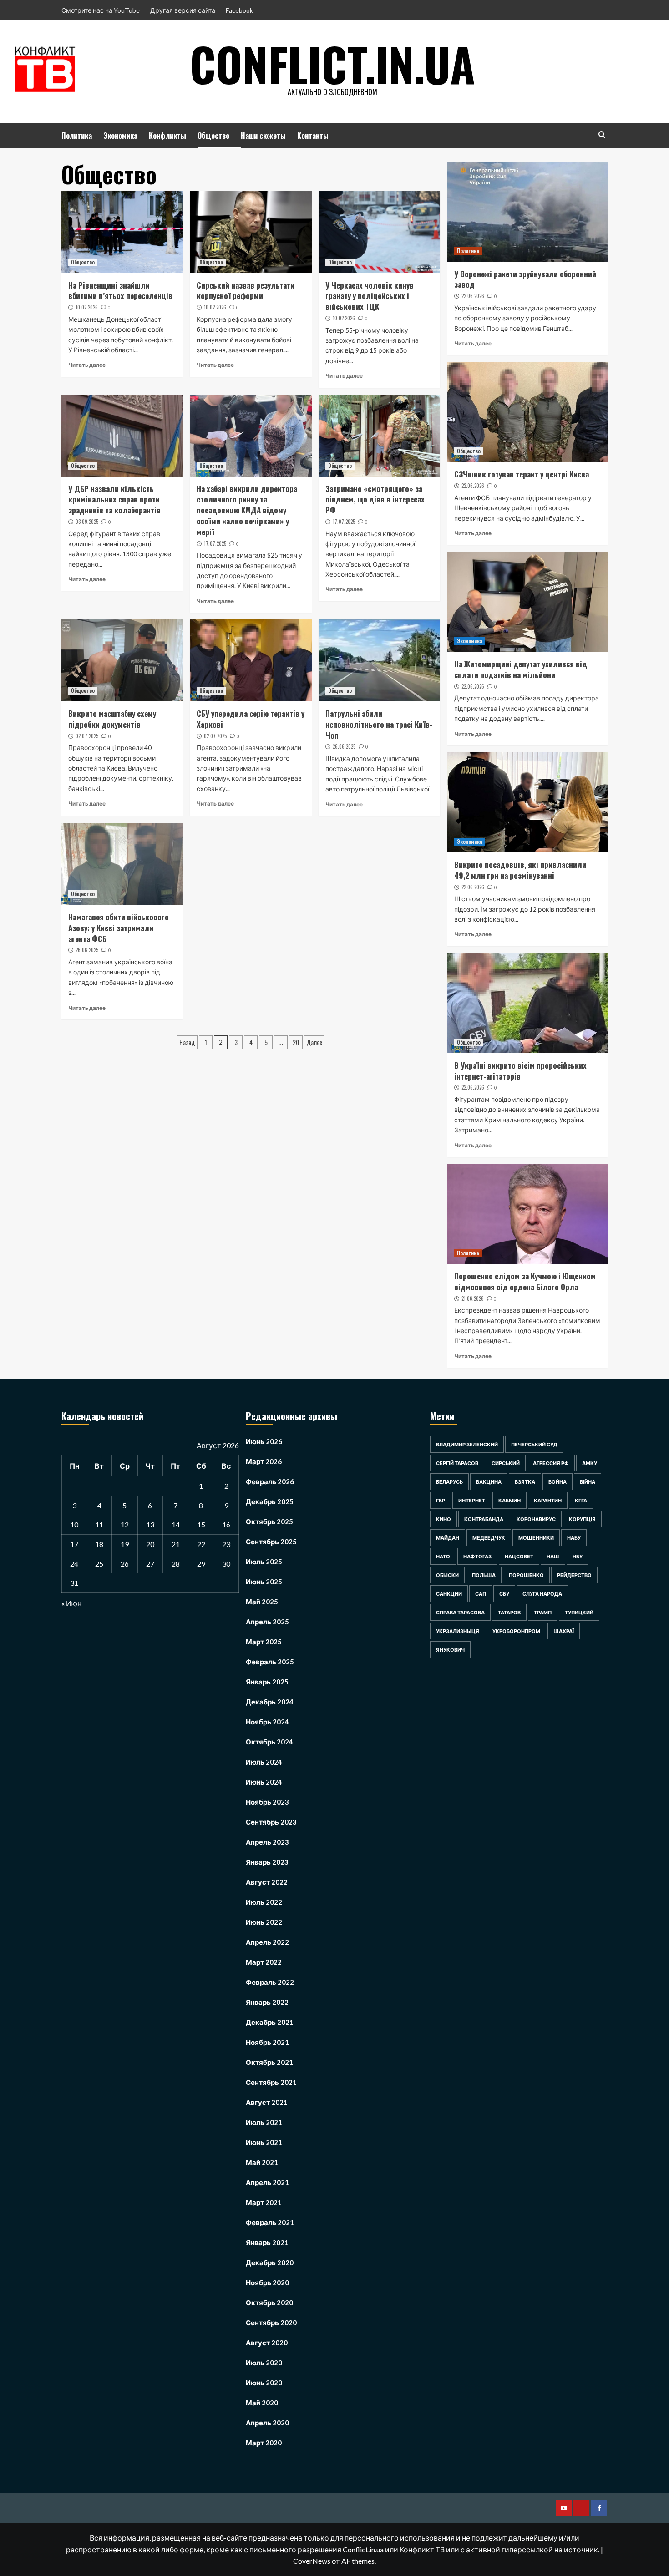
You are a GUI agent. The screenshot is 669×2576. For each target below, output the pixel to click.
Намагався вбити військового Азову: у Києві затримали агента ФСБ (119, 928)
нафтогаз (477, 1556)
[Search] (602, 134)
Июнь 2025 (264, 1582)
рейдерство (574, 1575)
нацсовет (519, 1556)
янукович (450, 1650)
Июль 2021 (264, 2122)
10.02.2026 (87, 307)
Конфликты (167, 136)
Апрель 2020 (267, 2423)
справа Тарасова (460, 1612)
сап (481, 1594)
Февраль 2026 (270, 1481)
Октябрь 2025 (269, 1521)
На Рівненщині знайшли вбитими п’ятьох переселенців (120, 291)
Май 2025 (262, 1602)
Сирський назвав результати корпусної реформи (246, 291)
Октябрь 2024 (269, 1742)
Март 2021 (264, 2202)
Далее (314, 1042)
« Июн (71, 1603)
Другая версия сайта (183, 10)
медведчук (489, 1538)
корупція (582, 1519)
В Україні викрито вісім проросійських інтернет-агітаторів (520, 1071)
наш (553, 1556)
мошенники (536, 1538)
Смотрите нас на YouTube (101, 10)
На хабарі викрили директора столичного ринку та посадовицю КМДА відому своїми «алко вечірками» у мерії (247, 510)
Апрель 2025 (267, 1622)
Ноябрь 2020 (267, 2282)
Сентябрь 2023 (271, 1822)
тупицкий (579, 1612)
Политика (77, 136)
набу (574, 1538)
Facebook (239, 10)
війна (588, 1482)
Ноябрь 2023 (267, 1802)
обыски (447, 1575)
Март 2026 (264, 1461)
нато (443, 1556)
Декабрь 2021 (270, 2022)
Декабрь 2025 (270, 1501)
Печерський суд (534, 1444)
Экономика (120, 136)
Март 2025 (264, 1642)
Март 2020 (264, 2443)
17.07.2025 (215, 543)
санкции (449, 1594)
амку (590, 1463)
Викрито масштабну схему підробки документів (112, 719)
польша (484, 1575)
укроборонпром (516, 1631)
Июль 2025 (264, 1562)
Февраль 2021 (270, 2222)
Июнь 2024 (264, 1782)
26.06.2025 (344, 746)
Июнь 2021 (264, 2142)
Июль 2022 (264, 1902)
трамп (543, 1612)
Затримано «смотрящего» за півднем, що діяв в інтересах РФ (375, 499)
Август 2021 (267, 2102)
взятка (525, 1482)
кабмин (509, 1500)
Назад (187, 1042)
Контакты (313, 136)
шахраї (564, 1631)
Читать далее (87, 365)
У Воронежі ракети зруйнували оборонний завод (525, 279)
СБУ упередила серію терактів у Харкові (251, 719)
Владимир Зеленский (467, 1444)
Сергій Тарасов (457, 1463)
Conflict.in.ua (332, 64)
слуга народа (542, 1594)
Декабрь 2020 (270, 2262)
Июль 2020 (264, 2363)
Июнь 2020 (264, 2383)
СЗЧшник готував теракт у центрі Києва (522, 474)
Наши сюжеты (263, 136)
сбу (504, 1594)
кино (443, 1519)
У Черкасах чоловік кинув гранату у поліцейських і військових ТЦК (370, 296)
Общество (213, 136)
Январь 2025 (267, 1682)
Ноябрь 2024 (267, 1722)
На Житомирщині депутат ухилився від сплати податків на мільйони (521, 669)
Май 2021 (262, 2162)
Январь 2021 (267, 2242)
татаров (509, 1612)
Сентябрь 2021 (271, 2082)
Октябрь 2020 (269, 2302)
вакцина (489, 1482)
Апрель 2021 (267, 2182)
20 (296, 1042)
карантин (548, 1500)
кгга (581, 1500)
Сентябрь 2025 (271, 1542)
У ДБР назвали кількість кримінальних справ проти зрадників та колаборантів (114, 499)
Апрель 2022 (267, 1942)
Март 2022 (264, 1962)
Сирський (506, 1463)
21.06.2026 (473, 1298)
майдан (448, 1538)
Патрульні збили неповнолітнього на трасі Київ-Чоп (379, 724)
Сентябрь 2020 (271, 2322)
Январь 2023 (267, 1862)
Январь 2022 (267, 2002)
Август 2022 (267, 1882)
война (557, 1482)
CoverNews (312, 2561)
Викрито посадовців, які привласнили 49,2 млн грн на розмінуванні (520, 870)
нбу (578, 1556)
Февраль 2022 (270, 1982)
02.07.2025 (87, 736)
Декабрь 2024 (270, 1702)
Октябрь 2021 (269, 2062)
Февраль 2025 (270, 1662)
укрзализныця (458, 1631)
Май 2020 (262, 2403)
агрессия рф (551, 1463)
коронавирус (536, 1519)
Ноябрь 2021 (267, 2042)
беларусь (449, 1482)
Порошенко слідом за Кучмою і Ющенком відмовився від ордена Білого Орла (525, 1281)
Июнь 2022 (264, 1922)
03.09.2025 (87, 522)
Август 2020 (267, 2343)
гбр (441, 1500)
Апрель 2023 (267, 1842)
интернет (472, 1500)
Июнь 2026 (264, 1441)
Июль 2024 (264, 1762)
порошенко (526, 1575)
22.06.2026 (473, 296)
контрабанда (484, 1519)
